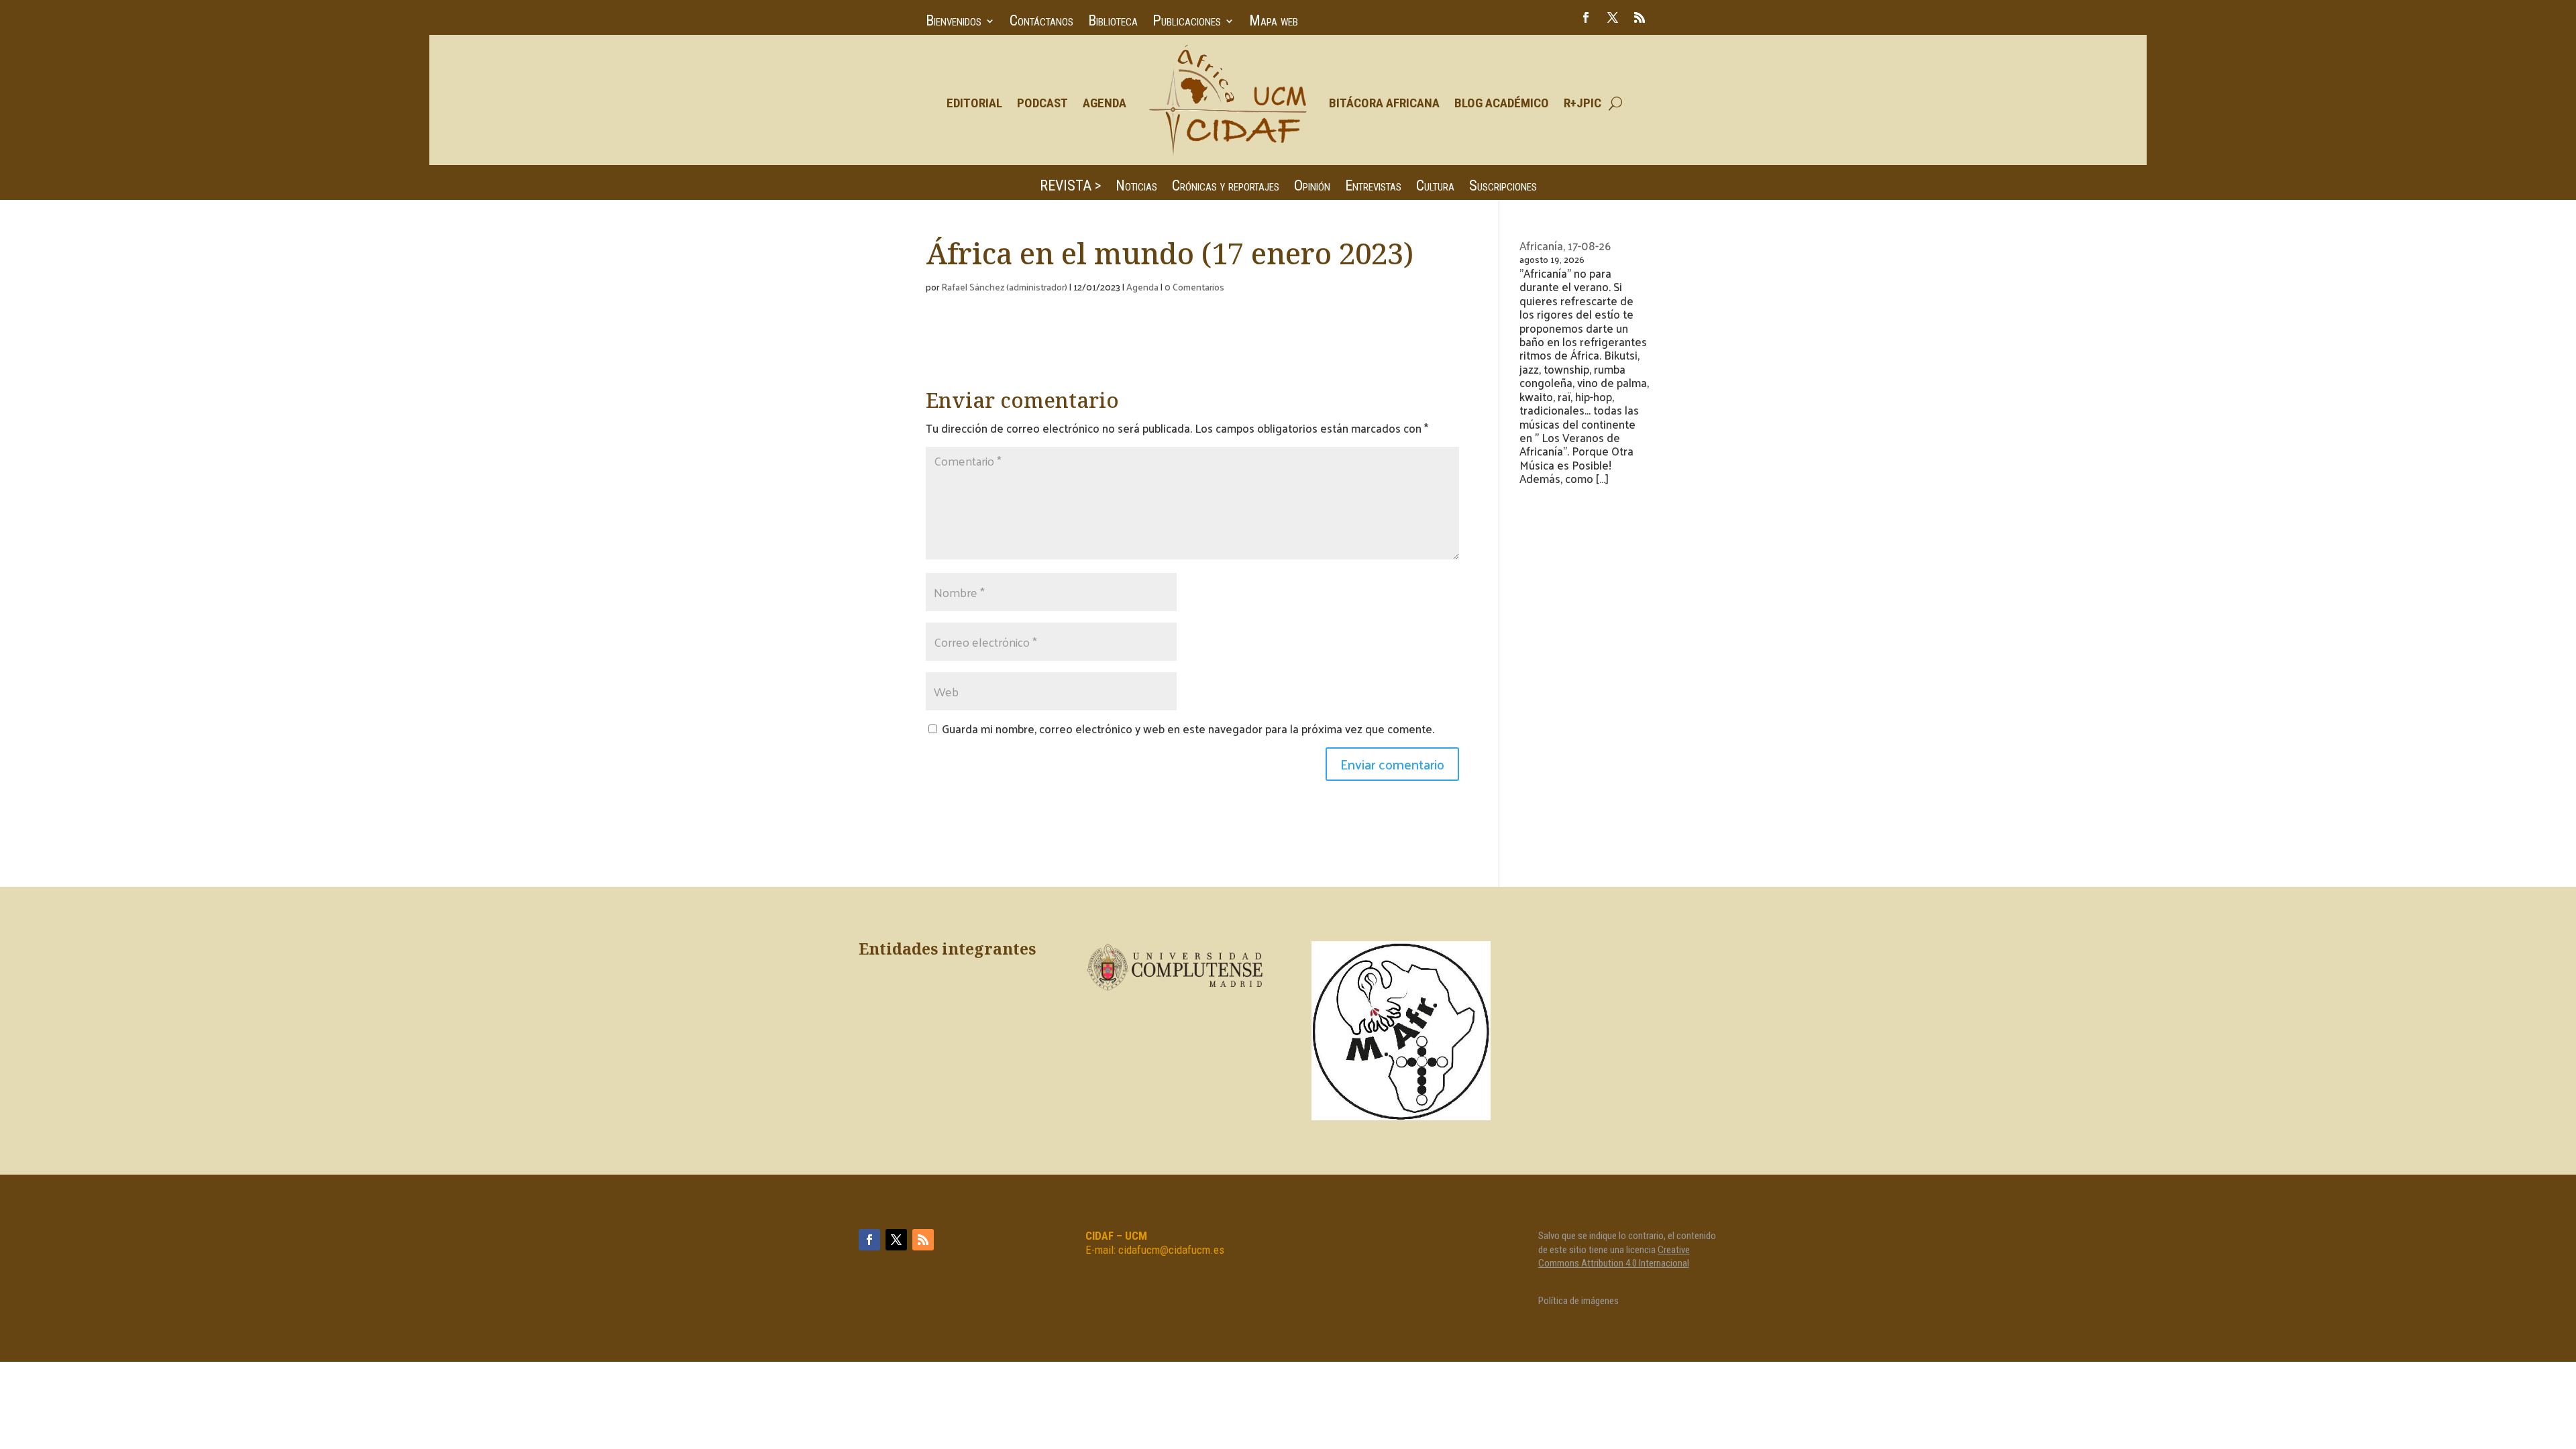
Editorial (974, 103)
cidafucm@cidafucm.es (1171, 1250)
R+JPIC (1582, 103)
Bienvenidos (954, 22)
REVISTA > (1070, 187)
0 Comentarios (1194, 287)
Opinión (1312, 187)
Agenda (1105, 103)
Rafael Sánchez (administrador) (1004, 287)
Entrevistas (1373, 187)
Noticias (1136, 187)
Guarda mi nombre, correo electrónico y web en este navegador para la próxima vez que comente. (1188, 729)
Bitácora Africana (1384, 103)
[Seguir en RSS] (1640, 17)
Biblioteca (1113, 22)
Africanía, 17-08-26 (1565, 246)
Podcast (1042, 103)
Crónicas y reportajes (1226, 187)
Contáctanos (1041, 22)
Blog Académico (1502, 103)
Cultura (1435, 187)
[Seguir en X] (1613, 17)
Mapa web (1274, 22)
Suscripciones (1503, 187)
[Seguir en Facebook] (1586, 17)
